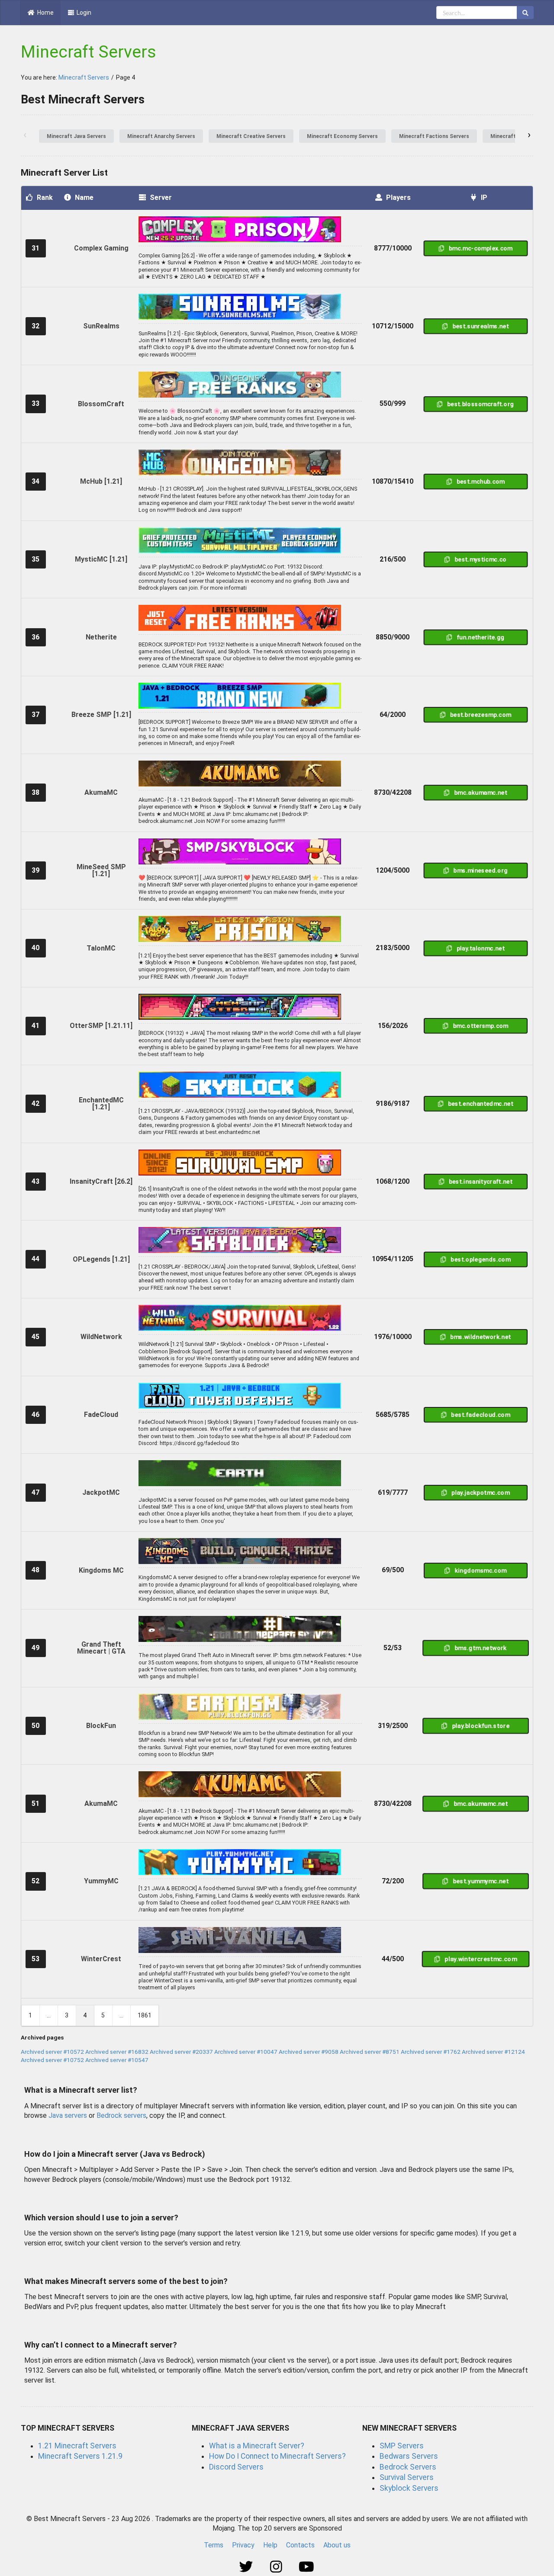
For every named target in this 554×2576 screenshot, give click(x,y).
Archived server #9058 (309, 2052)
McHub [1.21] (101, 481)
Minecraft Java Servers (76, 136)
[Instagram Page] (277, 2567)
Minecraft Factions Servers (434, 136)
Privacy (243, 2545)
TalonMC (101, 948)
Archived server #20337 (181, 2052)
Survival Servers (407, 2477)
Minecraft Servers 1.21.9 (80, 2456)
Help (270, 2545)
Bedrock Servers (408, 2467)
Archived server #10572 (52, 2052)
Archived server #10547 (117, 2060)
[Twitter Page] (247, 2567)
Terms (214, 2545)
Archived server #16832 (117, 2052)
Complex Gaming (101, 248)
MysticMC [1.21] (101, 559)
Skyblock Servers (409, 2488)
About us (337, 2545)
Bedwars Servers (409, 2456)
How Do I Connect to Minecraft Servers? (277, 2456)
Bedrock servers (121, 2115)
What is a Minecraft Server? (257, 2446)
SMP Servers (402, 2446)
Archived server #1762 (431, 2052)
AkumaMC (101, 792)
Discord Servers (236, 2467)
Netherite (101, 637)
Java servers (68, 2115)
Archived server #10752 (52, 2060)
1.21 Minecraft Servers (77, 2446)
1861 (145, 2015)
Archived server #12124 (493, 2052)
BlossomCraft (101, 404)
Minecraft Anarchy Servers (161, 136)
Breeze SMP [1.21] (101, 715)
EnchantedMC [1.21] (101, 1103)
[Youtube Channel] (307, 2567)
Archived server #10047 (246, 2052)
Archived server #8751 (370, 2052)
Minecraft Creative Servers (251, 136)
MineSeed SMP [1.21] (101, 870)
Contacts (300, 2545)
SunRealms (101, 326)
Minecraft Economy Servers (342, 136)
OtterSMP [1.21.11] (101, 1026)
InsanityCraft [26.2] (101, 1181)
